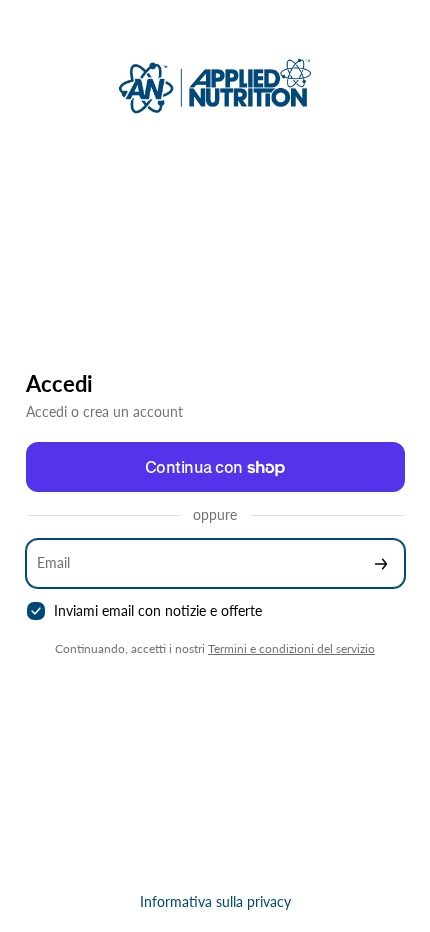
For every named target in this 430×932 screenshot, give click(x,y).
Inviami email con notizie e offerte (158, 610)
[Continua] (381, 563)
